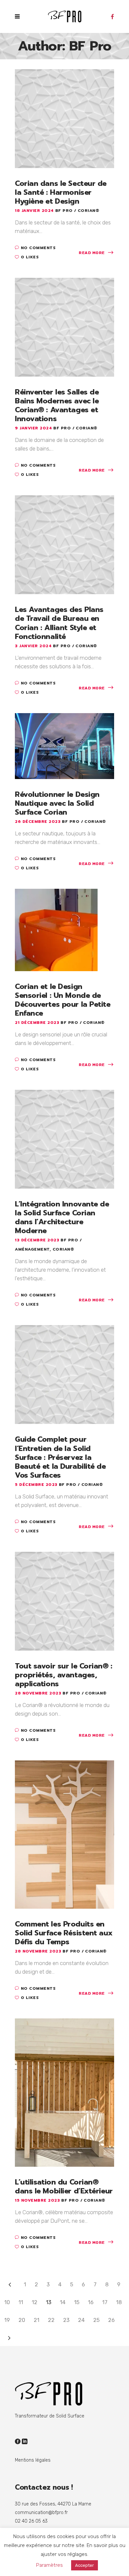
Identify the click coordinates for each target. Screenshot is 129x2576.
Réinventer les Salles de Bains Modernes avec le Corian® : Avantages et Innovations (57, 405)
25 (96, 2320)
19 (7, 2320)
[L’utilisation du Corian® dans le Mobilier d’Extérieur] (64, 2092)
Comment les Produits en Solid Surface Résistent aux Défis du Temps (64, 1933)
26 (111, 2320)
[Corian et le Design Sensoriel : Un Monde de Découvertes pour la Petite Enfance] (56, 929)
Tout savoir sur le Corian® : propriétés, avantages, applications (64, 1675)
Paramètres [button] (49, 2565)
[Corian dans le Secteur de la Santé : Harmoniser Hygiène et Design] (64, 118)
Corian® (88, 211)
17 (105, 2302)
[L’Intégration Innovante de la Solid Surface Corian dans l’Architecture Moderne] (64, 1139)
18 (119, 2302)
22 (51, 2320)
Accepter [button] (85, 2565)
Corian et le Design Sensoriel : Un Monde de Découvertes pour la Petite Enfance (63, 1000)
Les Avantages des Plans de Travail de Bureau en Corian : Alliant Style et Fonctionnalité (59, 623)
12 (35, 2302)
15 (77, 2302)
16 (91, 2302)
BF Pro (65, 211)
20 (22, 2320)
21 (37, 2320)
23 (66, 2320)
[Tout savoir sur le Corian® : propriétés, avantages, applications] (64, 1601)
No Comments (38, 248)
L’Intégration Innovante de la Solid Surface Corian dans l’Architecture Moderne (62, 1217)
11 (21, 2302)
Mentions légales (33, 2460)
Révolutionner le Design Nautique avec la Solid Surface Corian (57, 803)
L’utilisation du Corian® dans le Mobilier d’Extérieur (64, 2186)
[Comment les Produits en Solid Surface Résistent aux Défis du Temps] (64, 1834)
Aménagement (32, 1249)
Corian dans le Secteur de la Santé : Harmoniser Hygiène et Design (61, 192)
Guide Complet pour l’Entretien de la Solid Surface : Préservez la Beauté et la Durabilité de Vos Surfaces (60, 1457)
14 (63, 2302)
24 (81, 2320)
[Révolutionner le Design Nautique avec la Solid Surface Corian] (64, 745)
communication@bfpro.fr (41, 2513)
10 (7, 2302)
